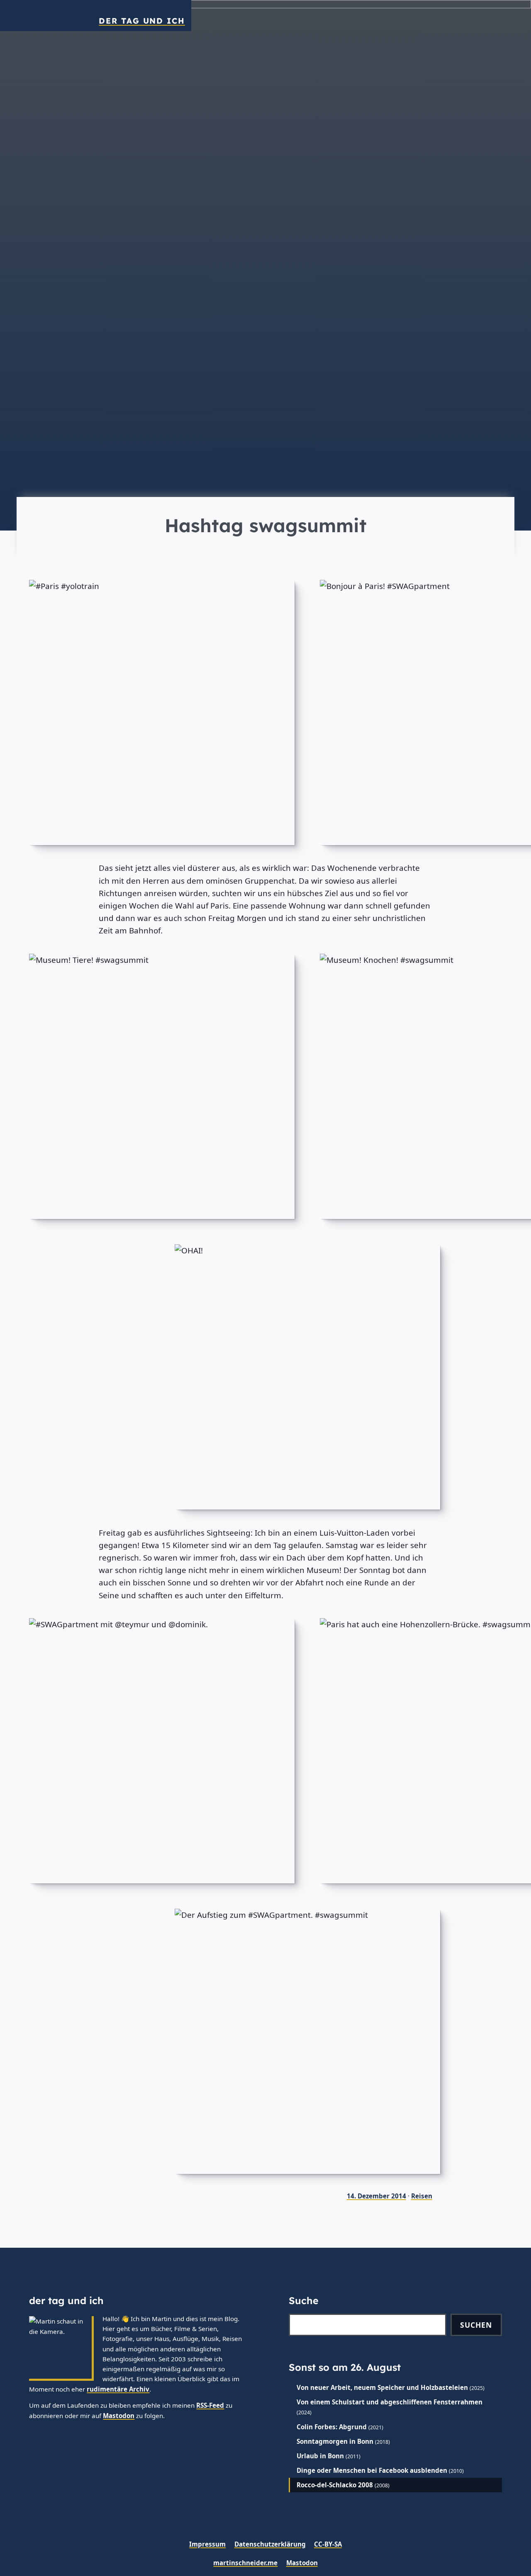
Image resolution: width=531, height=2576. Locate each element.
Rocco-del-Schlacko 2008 (335, 2485)
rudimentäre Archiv (118, 2389)
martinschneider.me (245, 2563)
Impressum (207, 2544)
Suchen (476, 2325)
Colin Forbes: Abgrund (332, 2427)
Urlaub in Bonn (320, 2456)
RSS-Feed (210, 2405)
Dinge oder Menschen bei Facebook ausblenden (372, 2470)
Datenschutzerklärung (270, 2544)
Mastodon (119, 2416)
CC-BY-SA (328, 2544)
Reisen (422, 2196)
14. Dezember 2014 (376, 2196)
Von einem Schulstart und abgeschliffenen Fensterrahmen (390, 2402)
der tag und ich (142, 21)
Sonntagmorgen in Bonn (335, 2441)
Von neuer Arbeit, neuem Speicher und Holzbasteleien (382, 2387)
